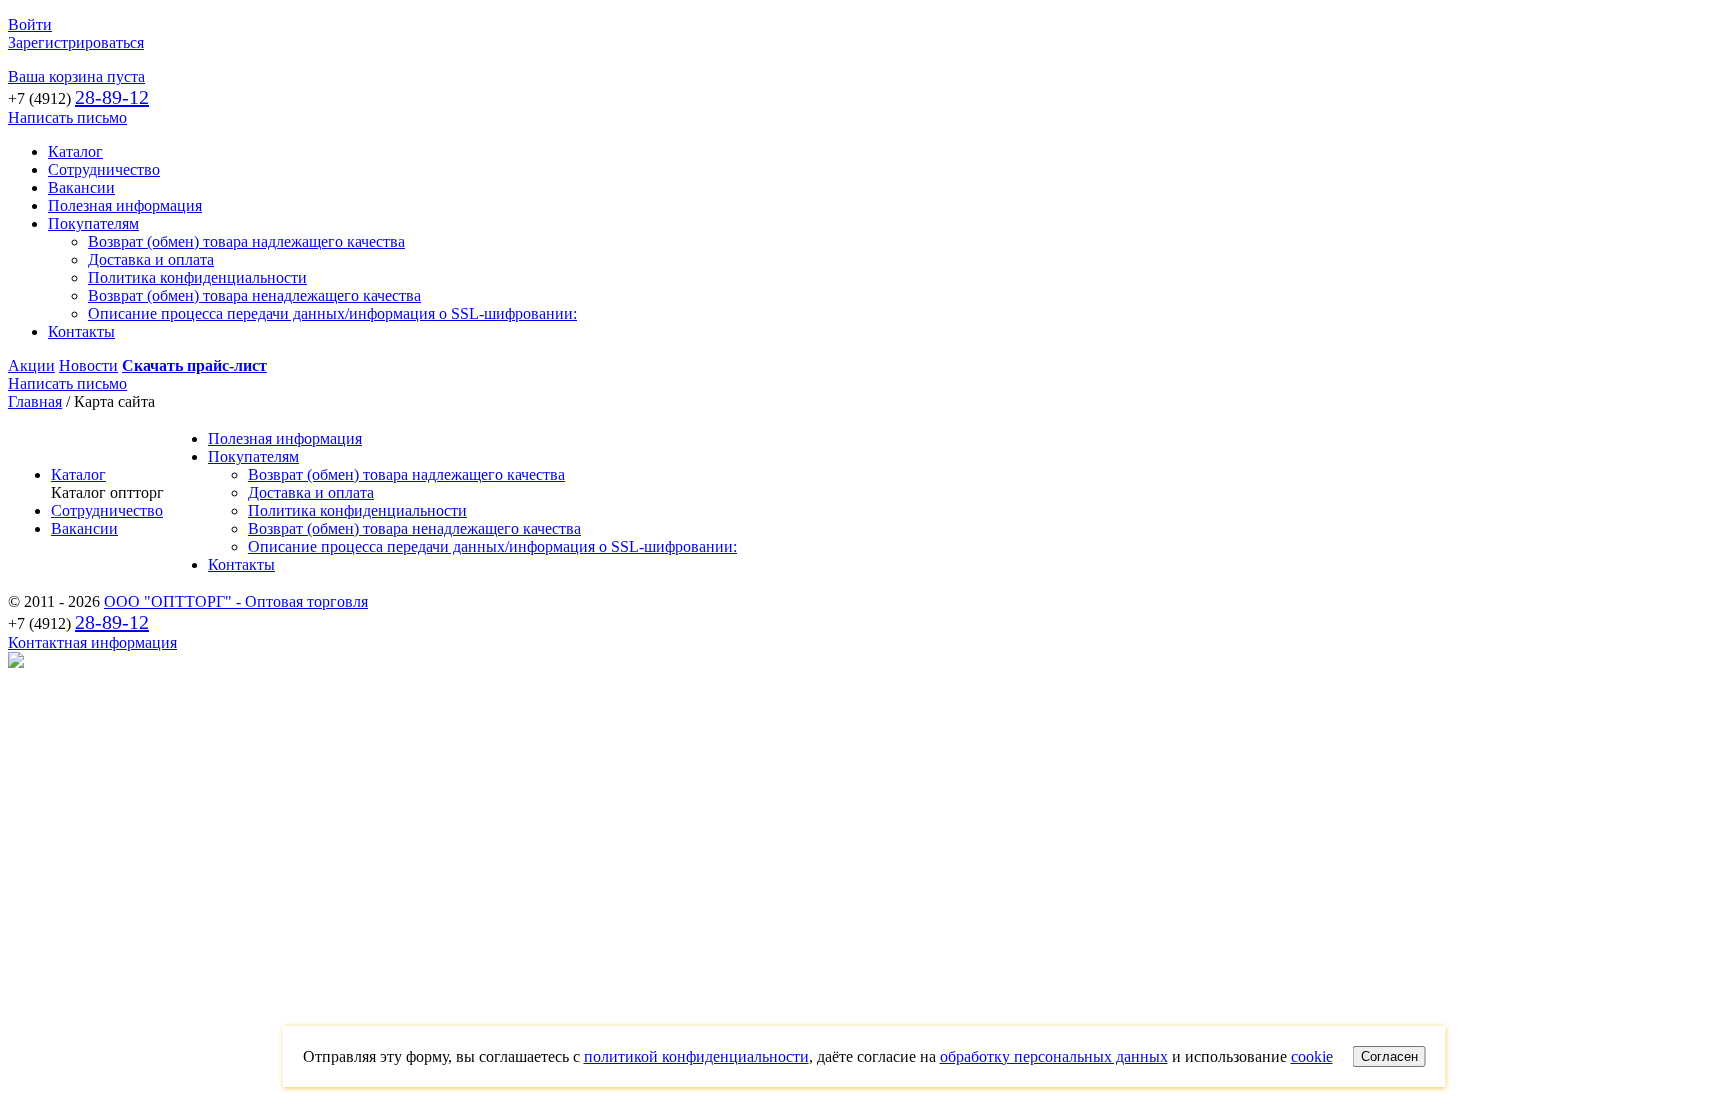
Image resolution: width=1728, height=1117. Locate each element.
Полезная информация (125, 205)
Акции (31, 365)
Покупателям (93, 223)
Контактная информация (92, 642)
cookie (1312, 1056)
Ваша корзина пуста (76, 76)
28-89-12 (112, 97)
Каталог (75, 151)
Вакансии (81, 187)
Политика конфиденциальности (197, 277)
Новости (88, 365)
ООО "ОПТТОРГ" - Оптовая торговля (236, 601)
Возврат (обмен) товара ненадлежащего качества (254, 295)
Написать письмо (67, 117)
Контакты (81, 331)
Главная (35, 401)
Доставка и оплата (151, 259)
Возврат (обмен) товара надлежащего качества (246, 241)
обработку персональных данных (1054, 1056)
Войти (30, 24)
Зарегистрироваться (76, 42)
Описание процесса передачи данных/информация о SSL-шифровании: (332, 313)
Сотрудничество (104, 169)
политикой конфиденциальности (696, 1056)
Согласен (1389, 1056)
